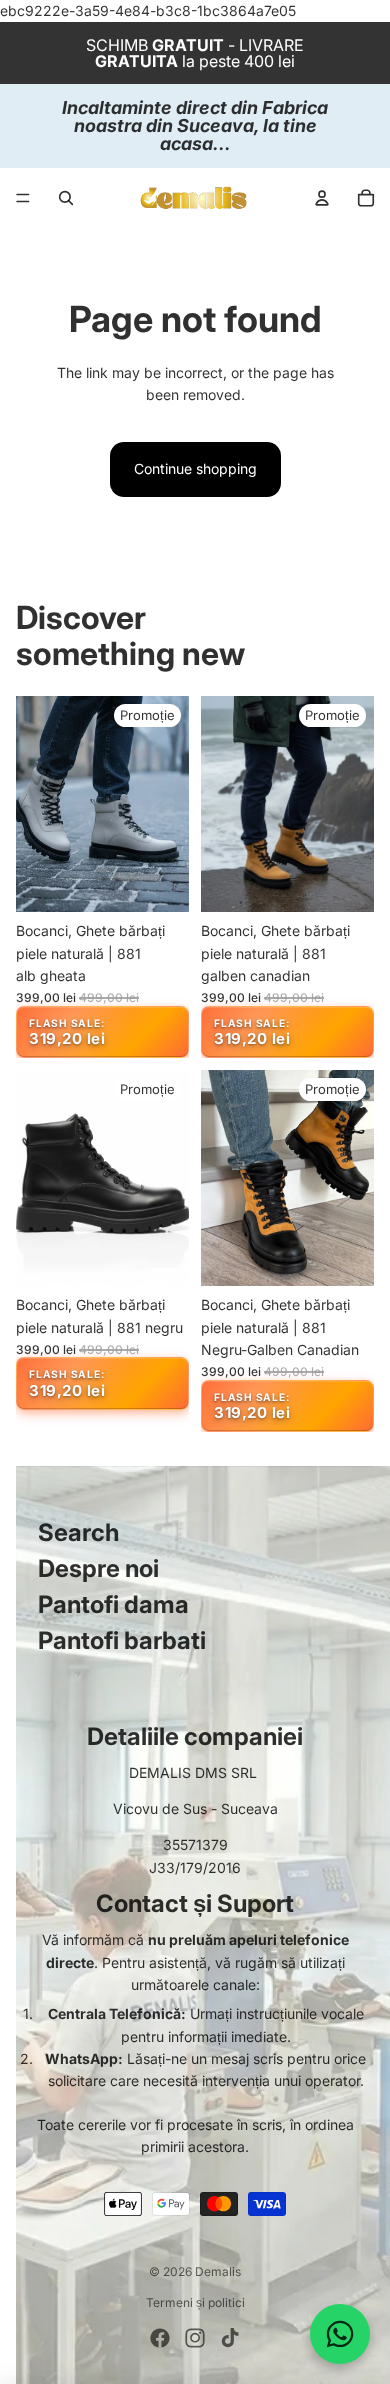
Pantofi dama (113, 1604)
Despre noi (98, 1568)
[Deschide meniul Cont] (322, 198)
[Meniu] (23, 199)
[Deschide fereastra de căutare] (66, 198)
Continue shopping (195, 468)
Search (78, 1532)
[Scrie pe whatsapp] (340, 2334)
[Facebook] (160, 2338)
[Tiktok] (230, 2338)
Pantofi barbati (122, 1640)
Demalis (218, 2271)
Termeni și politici (195, 2302)
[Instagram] (195, 2338)
